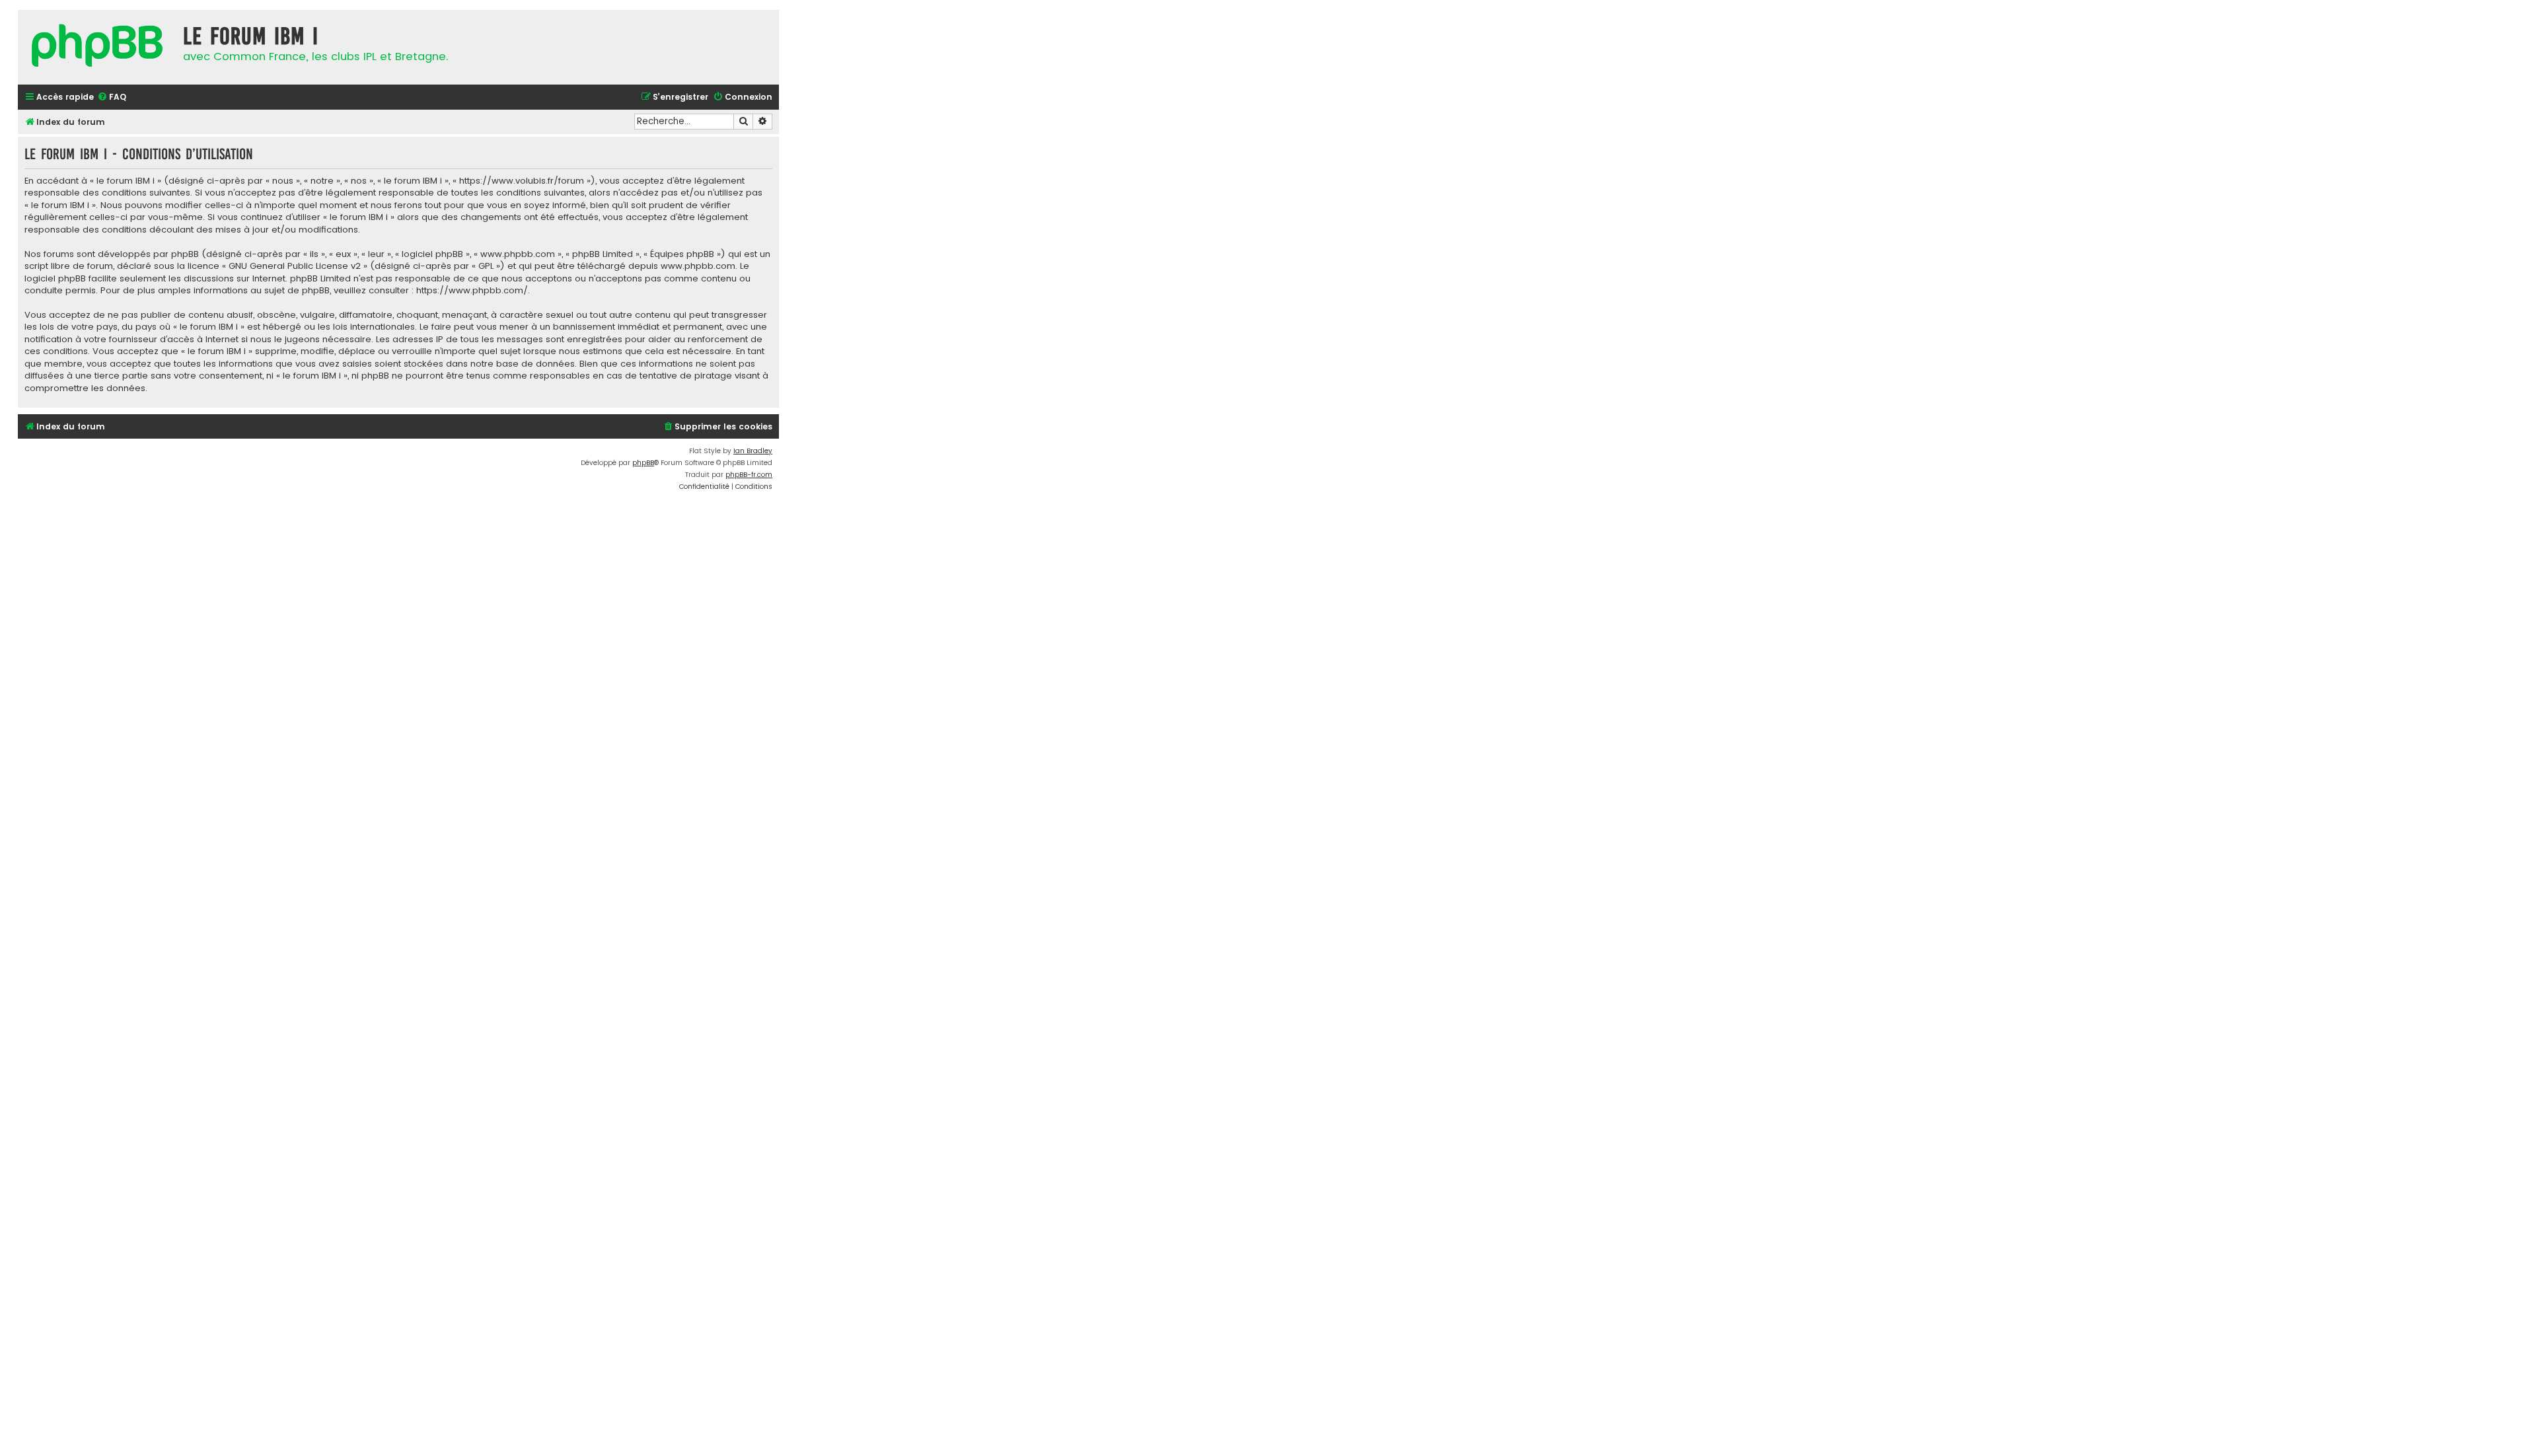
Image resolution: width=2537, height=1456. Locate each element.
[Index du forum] (97, 47)
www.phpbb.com (698, 266)
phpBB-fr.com (749, 475)
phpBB (643, 463)
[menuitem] (112, 97)
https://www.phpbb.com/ (472, 291)
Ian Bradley (753, 451)
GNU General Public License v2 (295, 266)
